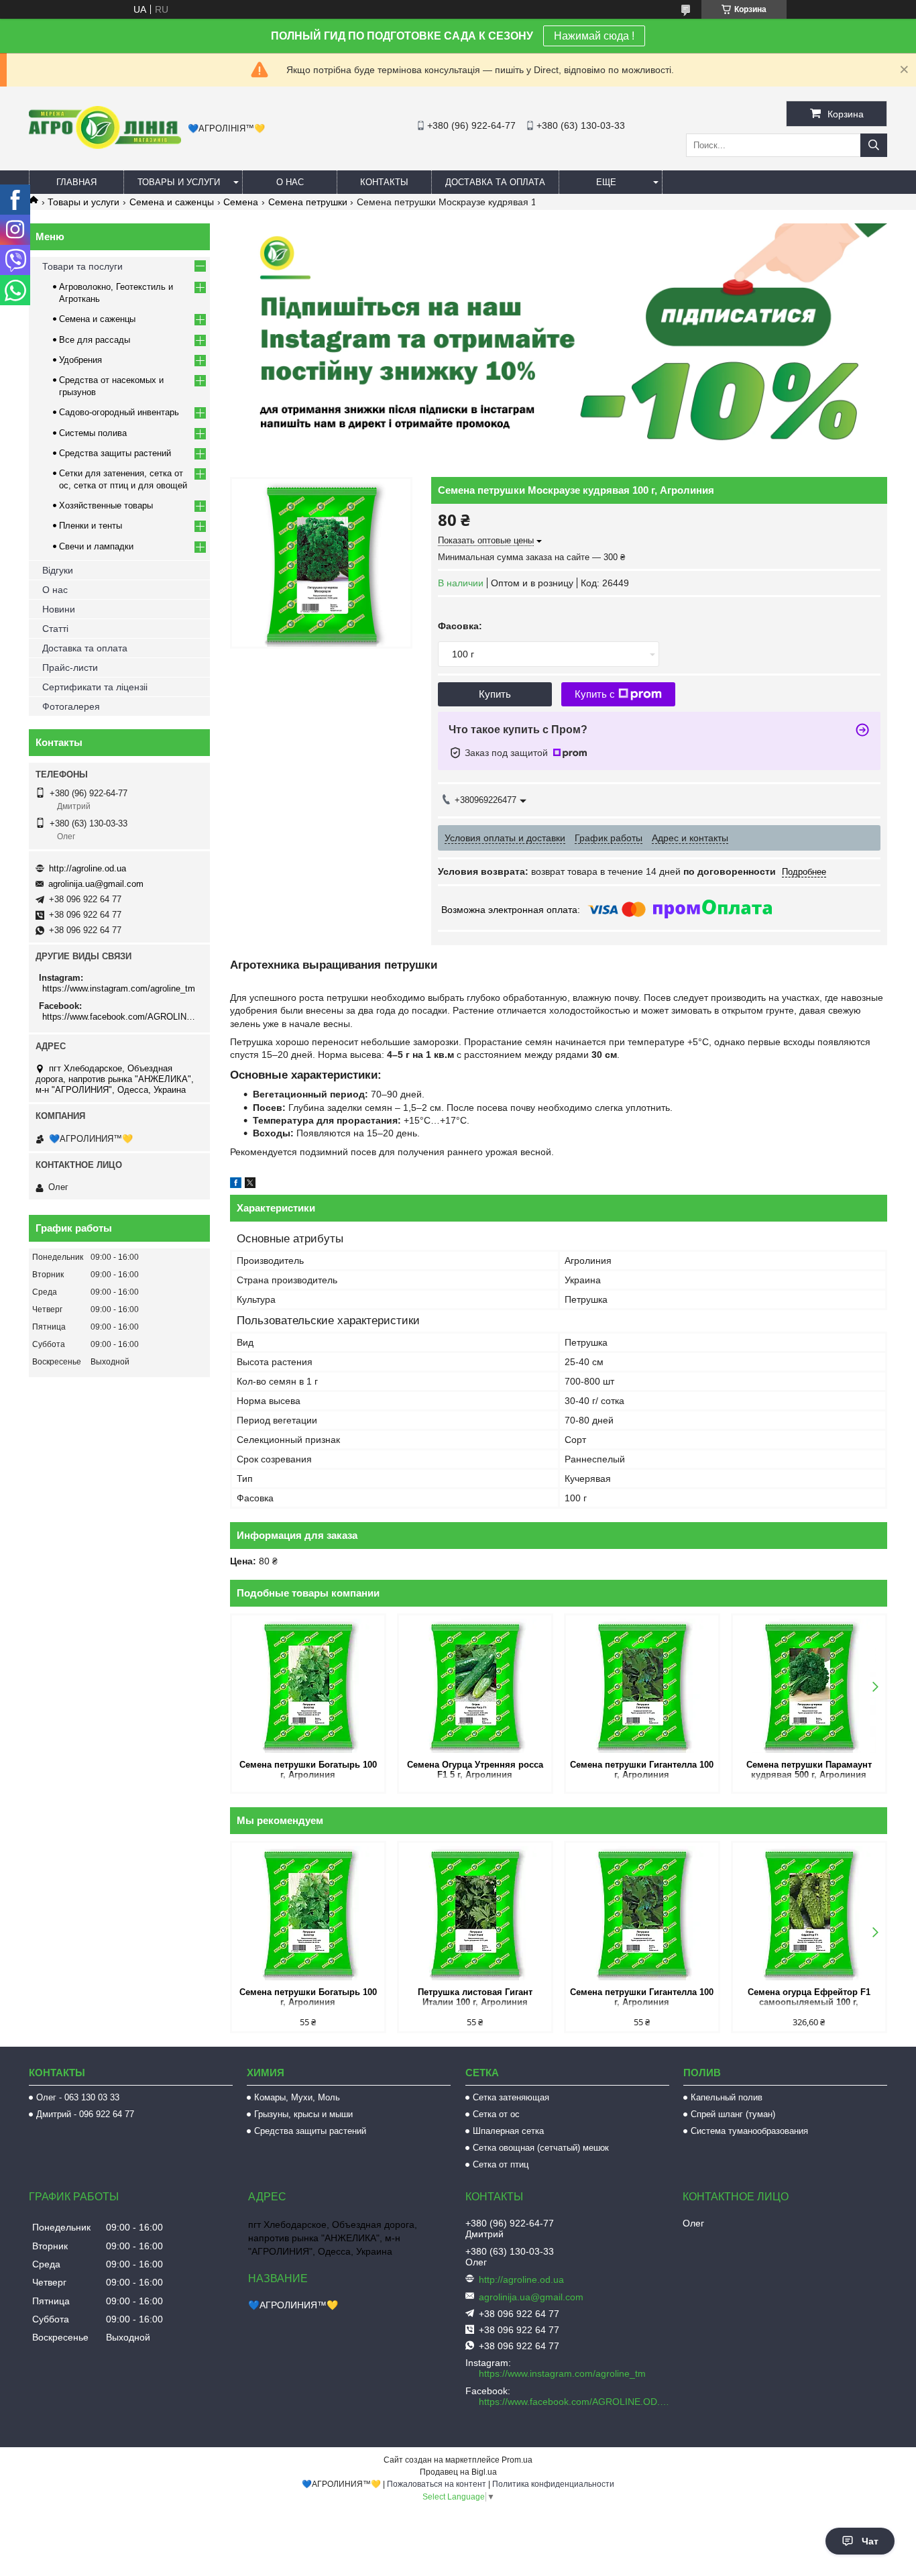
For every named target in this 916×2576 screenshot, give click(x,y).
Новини (59, 609)
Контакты (384, 182)
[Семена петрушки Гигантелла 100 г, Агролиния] (642, 1686)
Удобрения (80, 360)
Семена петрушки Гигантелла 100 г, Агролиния (642, 1770)
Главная (76, 182)
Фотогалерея (71, 706)
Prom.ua (517, 2460)
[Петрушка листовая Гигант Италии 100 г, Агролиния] (475, 1913)
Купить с (595, 694)
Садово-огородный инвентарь (119, 412)
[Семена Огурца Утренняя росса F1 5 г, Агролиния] (475, 1686)
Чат (870, 2541)
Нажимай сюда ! (594, 36)
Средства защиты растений (115, 453)
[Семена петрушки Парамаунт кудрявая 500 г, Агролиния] (809, 1686)
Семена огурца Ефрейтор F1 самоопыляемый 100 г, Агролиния (809, 1998)
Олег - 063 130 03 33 (78, 2097)
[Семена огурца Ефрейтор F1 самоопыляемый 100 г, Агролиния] (809, 1913)
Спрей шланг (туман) (733, 2114)
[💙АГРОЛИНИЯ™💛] (105, 146)
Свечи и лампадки (96, 546)
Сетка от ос (496, 2114)
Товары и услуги (179, 182)
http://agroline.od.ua (88, 868)
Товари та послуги (82, 266)
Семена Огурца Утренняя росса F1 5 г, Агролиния (475, 1770)
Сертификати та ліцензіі (95, 687)
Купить (495, 694)
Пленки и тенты (91, 526)
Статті (55, 629)
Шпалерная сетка (508, 2131)
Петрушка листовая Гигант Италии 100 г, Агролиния (475, 1997)
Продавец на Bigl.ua (458, 2472)
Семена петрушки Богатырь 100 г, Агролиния (308, 1770)
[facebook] (236, 1185)
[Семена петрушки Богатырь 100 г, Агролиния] (308, 1686)
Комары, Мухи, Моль (297, 2097)
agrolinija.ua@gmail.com (96, 884)
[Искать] (874, 145)
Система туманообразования (749, 2131)
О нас (290, 182)
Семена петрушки (308, 202)
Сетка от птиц (501, 2164)
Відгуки (58, 570)
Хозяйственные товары (106, 505)
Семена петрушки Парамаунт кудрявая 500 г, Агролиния (809, 1770)
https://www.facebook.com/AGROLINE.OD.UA (121, 1017)
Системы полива (93, 433)
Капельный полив (727, 2097)
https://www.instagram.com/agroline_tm (119, 988)
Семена (241, 202)
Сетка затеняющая (511, 2097)
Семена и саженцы (172, 202)
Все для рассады (95, 340)
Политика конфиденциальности (553, 2484)
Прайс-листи (70, 667)
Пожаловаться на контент (437, 2484)
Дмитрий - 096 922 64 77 (85, 2114)
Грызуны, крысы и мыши (303, 2114)
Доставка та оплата (495, 182)
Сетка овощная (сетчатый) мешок (541, 2148)
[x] (250, 1185)
